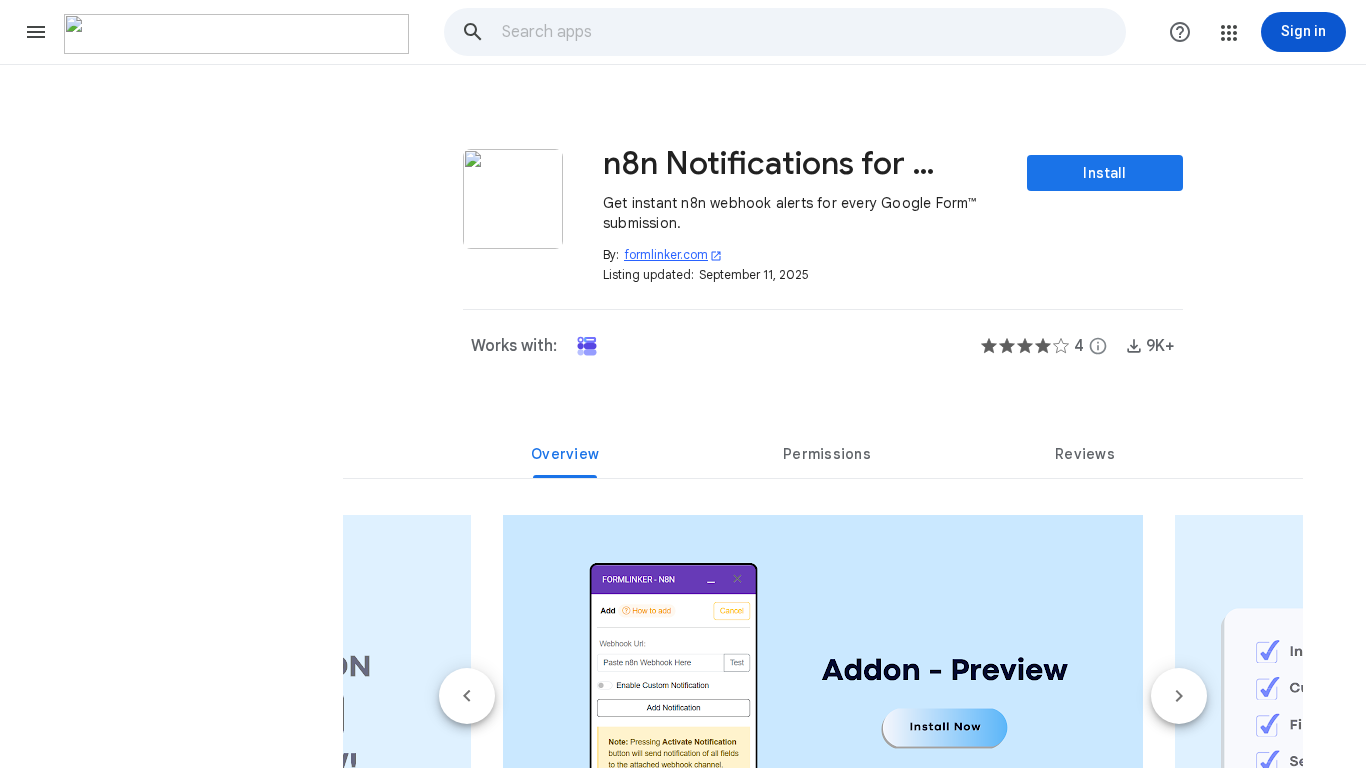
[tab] (565, 454)
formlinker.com (673, 254)
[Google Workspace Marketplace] (236, 34)
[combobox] (813, 32)
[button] (36, 32)
